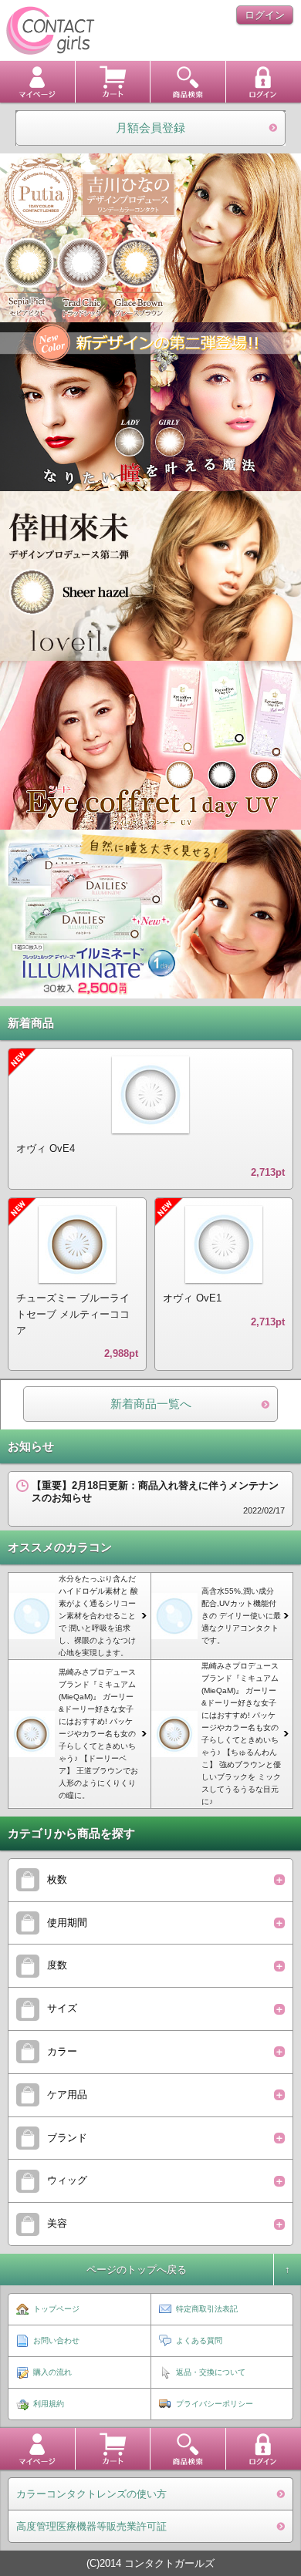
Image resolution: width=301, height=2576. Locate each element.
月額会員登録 (150, 128)
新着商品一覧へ (151, 1404)
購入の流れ (52, 2372)
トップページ (56, 2309)
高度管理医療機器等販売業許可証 (91, 2526)
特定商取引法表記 (207, 2309)
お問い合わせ (56, 2340)
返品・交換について (211, 2372)
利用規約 (49, 2404)
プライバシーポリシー (215, 2404)
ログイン (265, 15)
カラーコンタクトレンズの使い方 (91, 2494)
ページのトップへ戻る (137, 2270)
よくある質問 (199, 2340)
